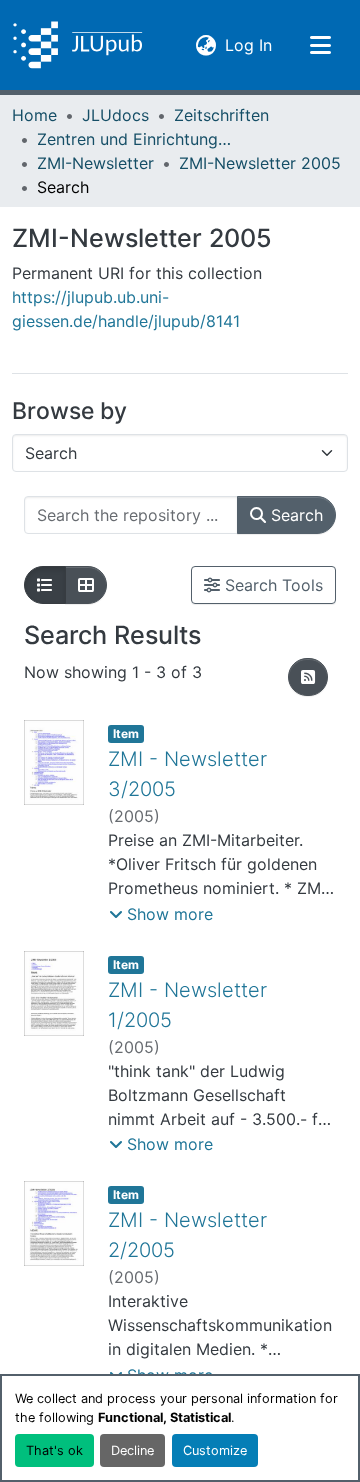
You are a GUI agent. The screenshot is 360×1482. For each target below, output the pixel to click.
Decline (132, 1450)
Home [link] (34, 115)
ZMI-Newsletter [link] (95, 163)
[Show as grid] (86, 585)
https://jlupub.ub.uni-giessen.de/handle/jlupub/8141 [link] (126, 309)
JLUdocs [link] (115, 115)
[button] (77, 45)
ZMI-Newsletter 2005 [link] (260, 163)
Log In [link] (248, 44)
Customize (215, 1450)
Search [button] (294, 515)
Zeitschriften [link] (221, 115)
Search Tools (271, 585)
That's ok (54, 1450)
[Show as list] (45, 585)
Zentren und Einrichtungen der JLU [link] (137, 139)
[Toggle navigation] (320, 45)
